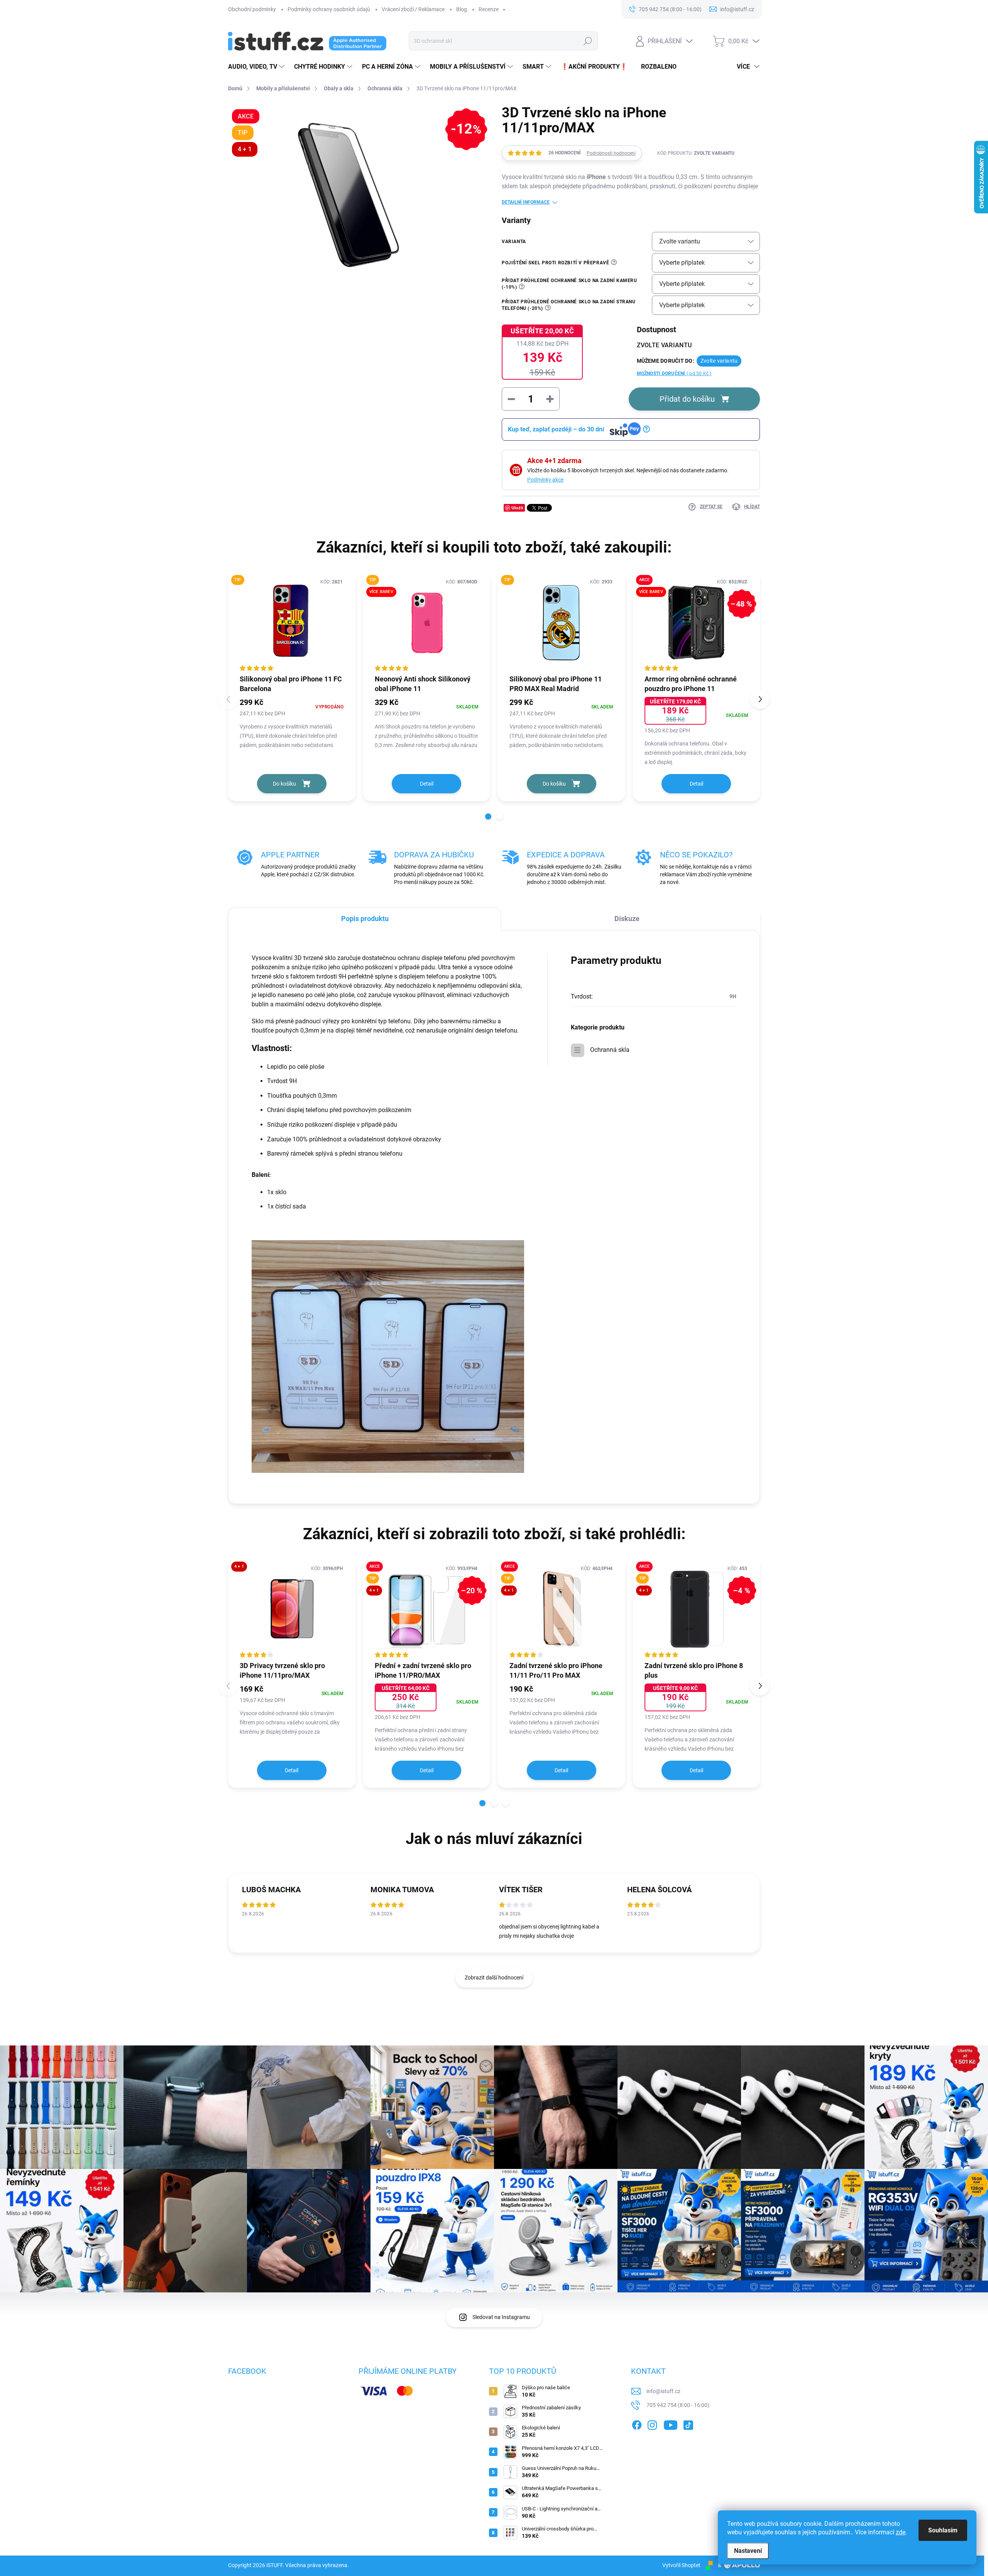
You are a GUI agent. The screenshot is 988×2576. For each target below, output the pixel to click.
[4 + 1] (292, 1609)
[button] (488, 816)
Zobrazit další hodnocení (494, 1978)
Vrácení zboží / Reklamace (413, 9)
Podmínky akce (545, 480)
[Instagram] (652, 2424)
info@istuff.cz (663, 2391)
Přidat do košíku (687, 399)
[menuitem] (257, 67)
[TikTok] (688, 2424)
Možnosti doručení (674, 374)
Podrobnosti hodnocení (611, 153)
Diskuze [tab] (627, 919)
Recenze (489, 9)
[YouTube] (671, 2424)
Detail (427, 784)
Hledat (588, 41)
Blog (462, 9)
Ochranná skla (610, 1050)
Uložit (517, 508)
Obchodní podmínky (252, 9)
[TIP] (292, 623)
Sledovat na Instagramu (501, 2317)
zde (901, 2532)
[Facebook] (637, 2424)
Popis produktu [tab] (365, 919)
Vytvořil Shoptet (681, 2565)
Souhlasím (943, 2530)
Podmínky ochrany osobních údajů (329, 9)
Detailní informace (526, 202)
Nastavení (748, 2551)
